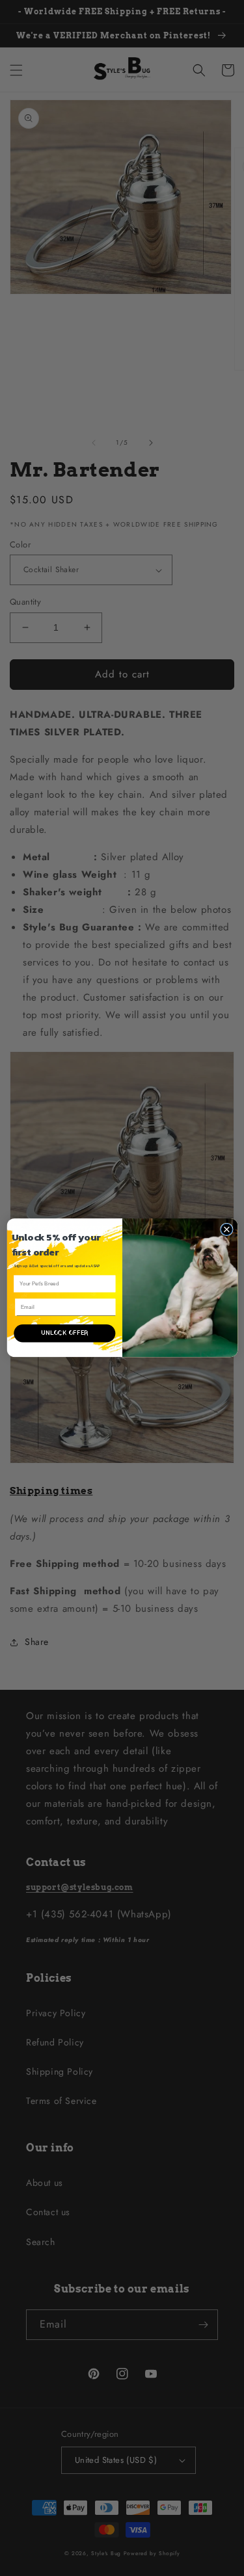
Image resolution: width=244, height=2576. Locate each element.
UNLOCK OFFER (64, 1334)
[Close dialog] (226, 1229)
